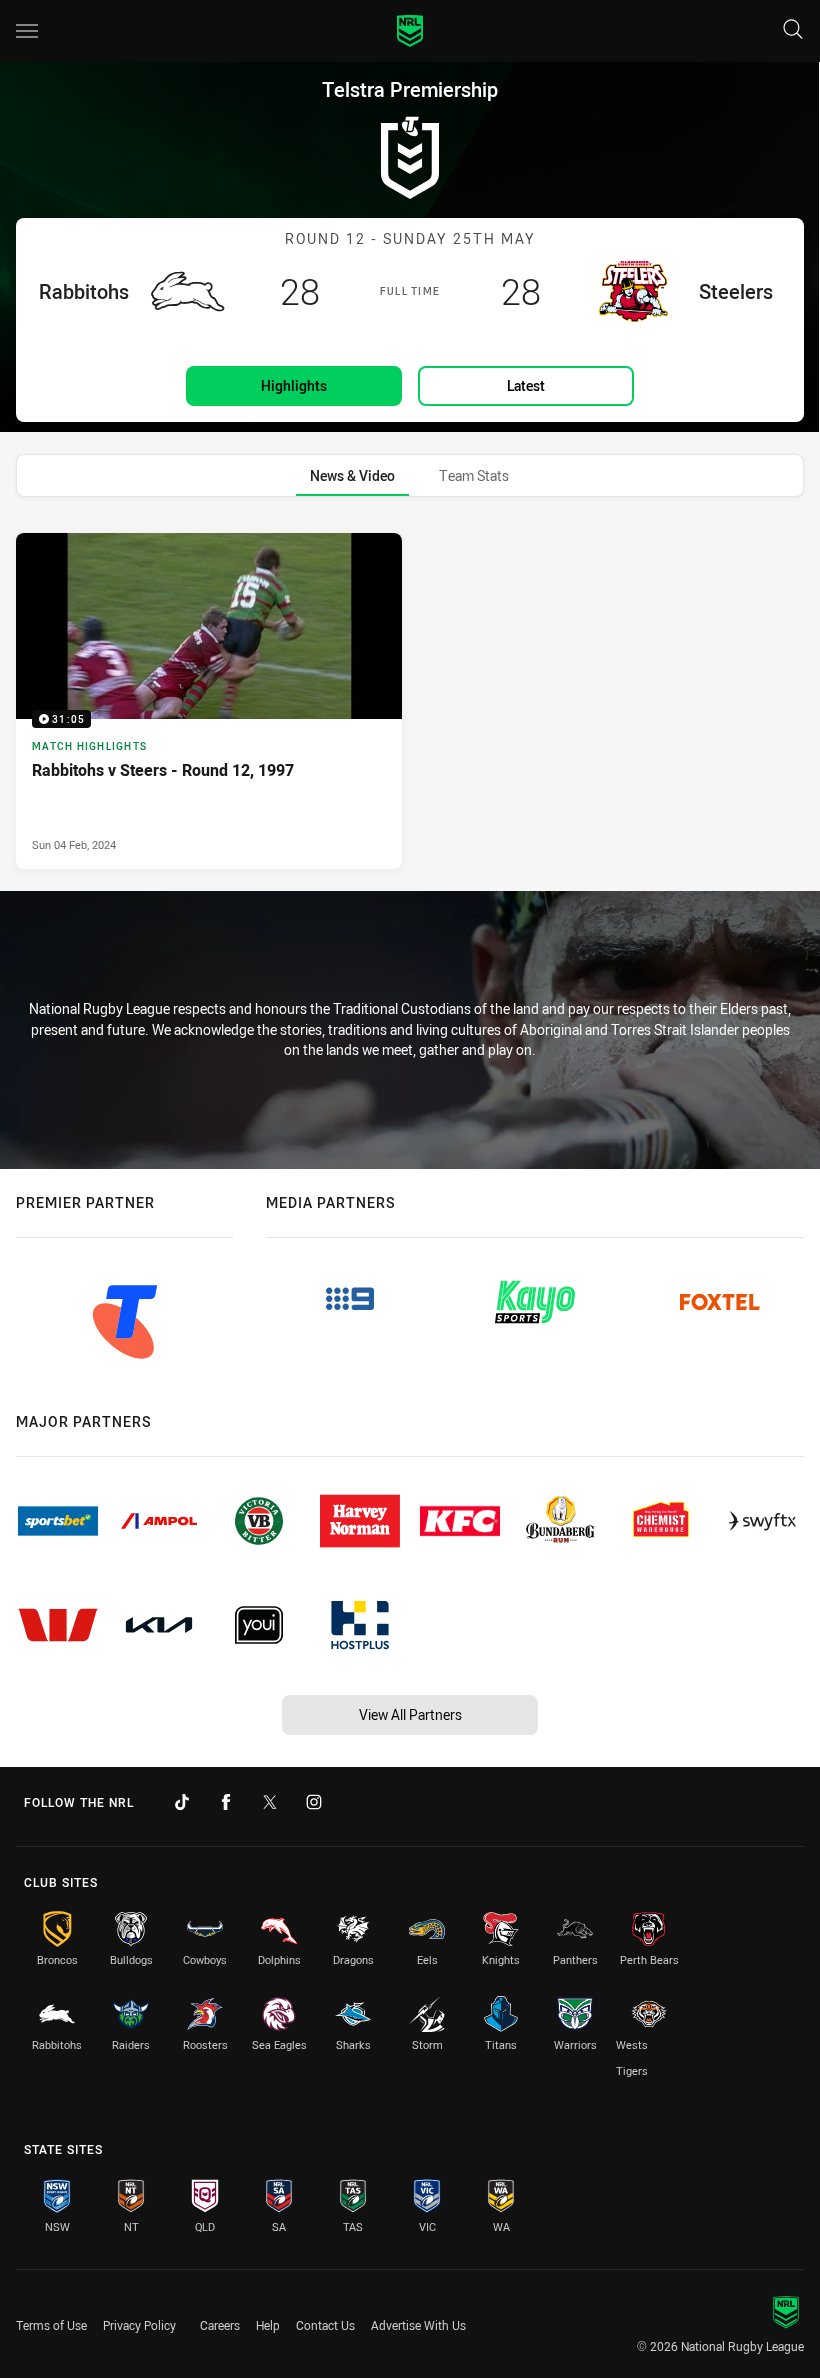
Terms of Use (51, 2325)
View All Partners (410, 1714)
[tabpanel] (410, 701)
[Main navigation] (27, 31)
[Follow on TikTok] (182, 1802)
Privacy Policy (139, 2325)
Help (268, 2325)
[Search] (793, 30)
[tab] (352, 475)
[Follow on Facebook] (226, 1802)
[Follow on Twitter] (270, 1802)
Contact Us (325, 2325)
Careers (220, 2325)
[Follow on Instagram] (314, 1802)
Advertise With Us (418, 2325)
